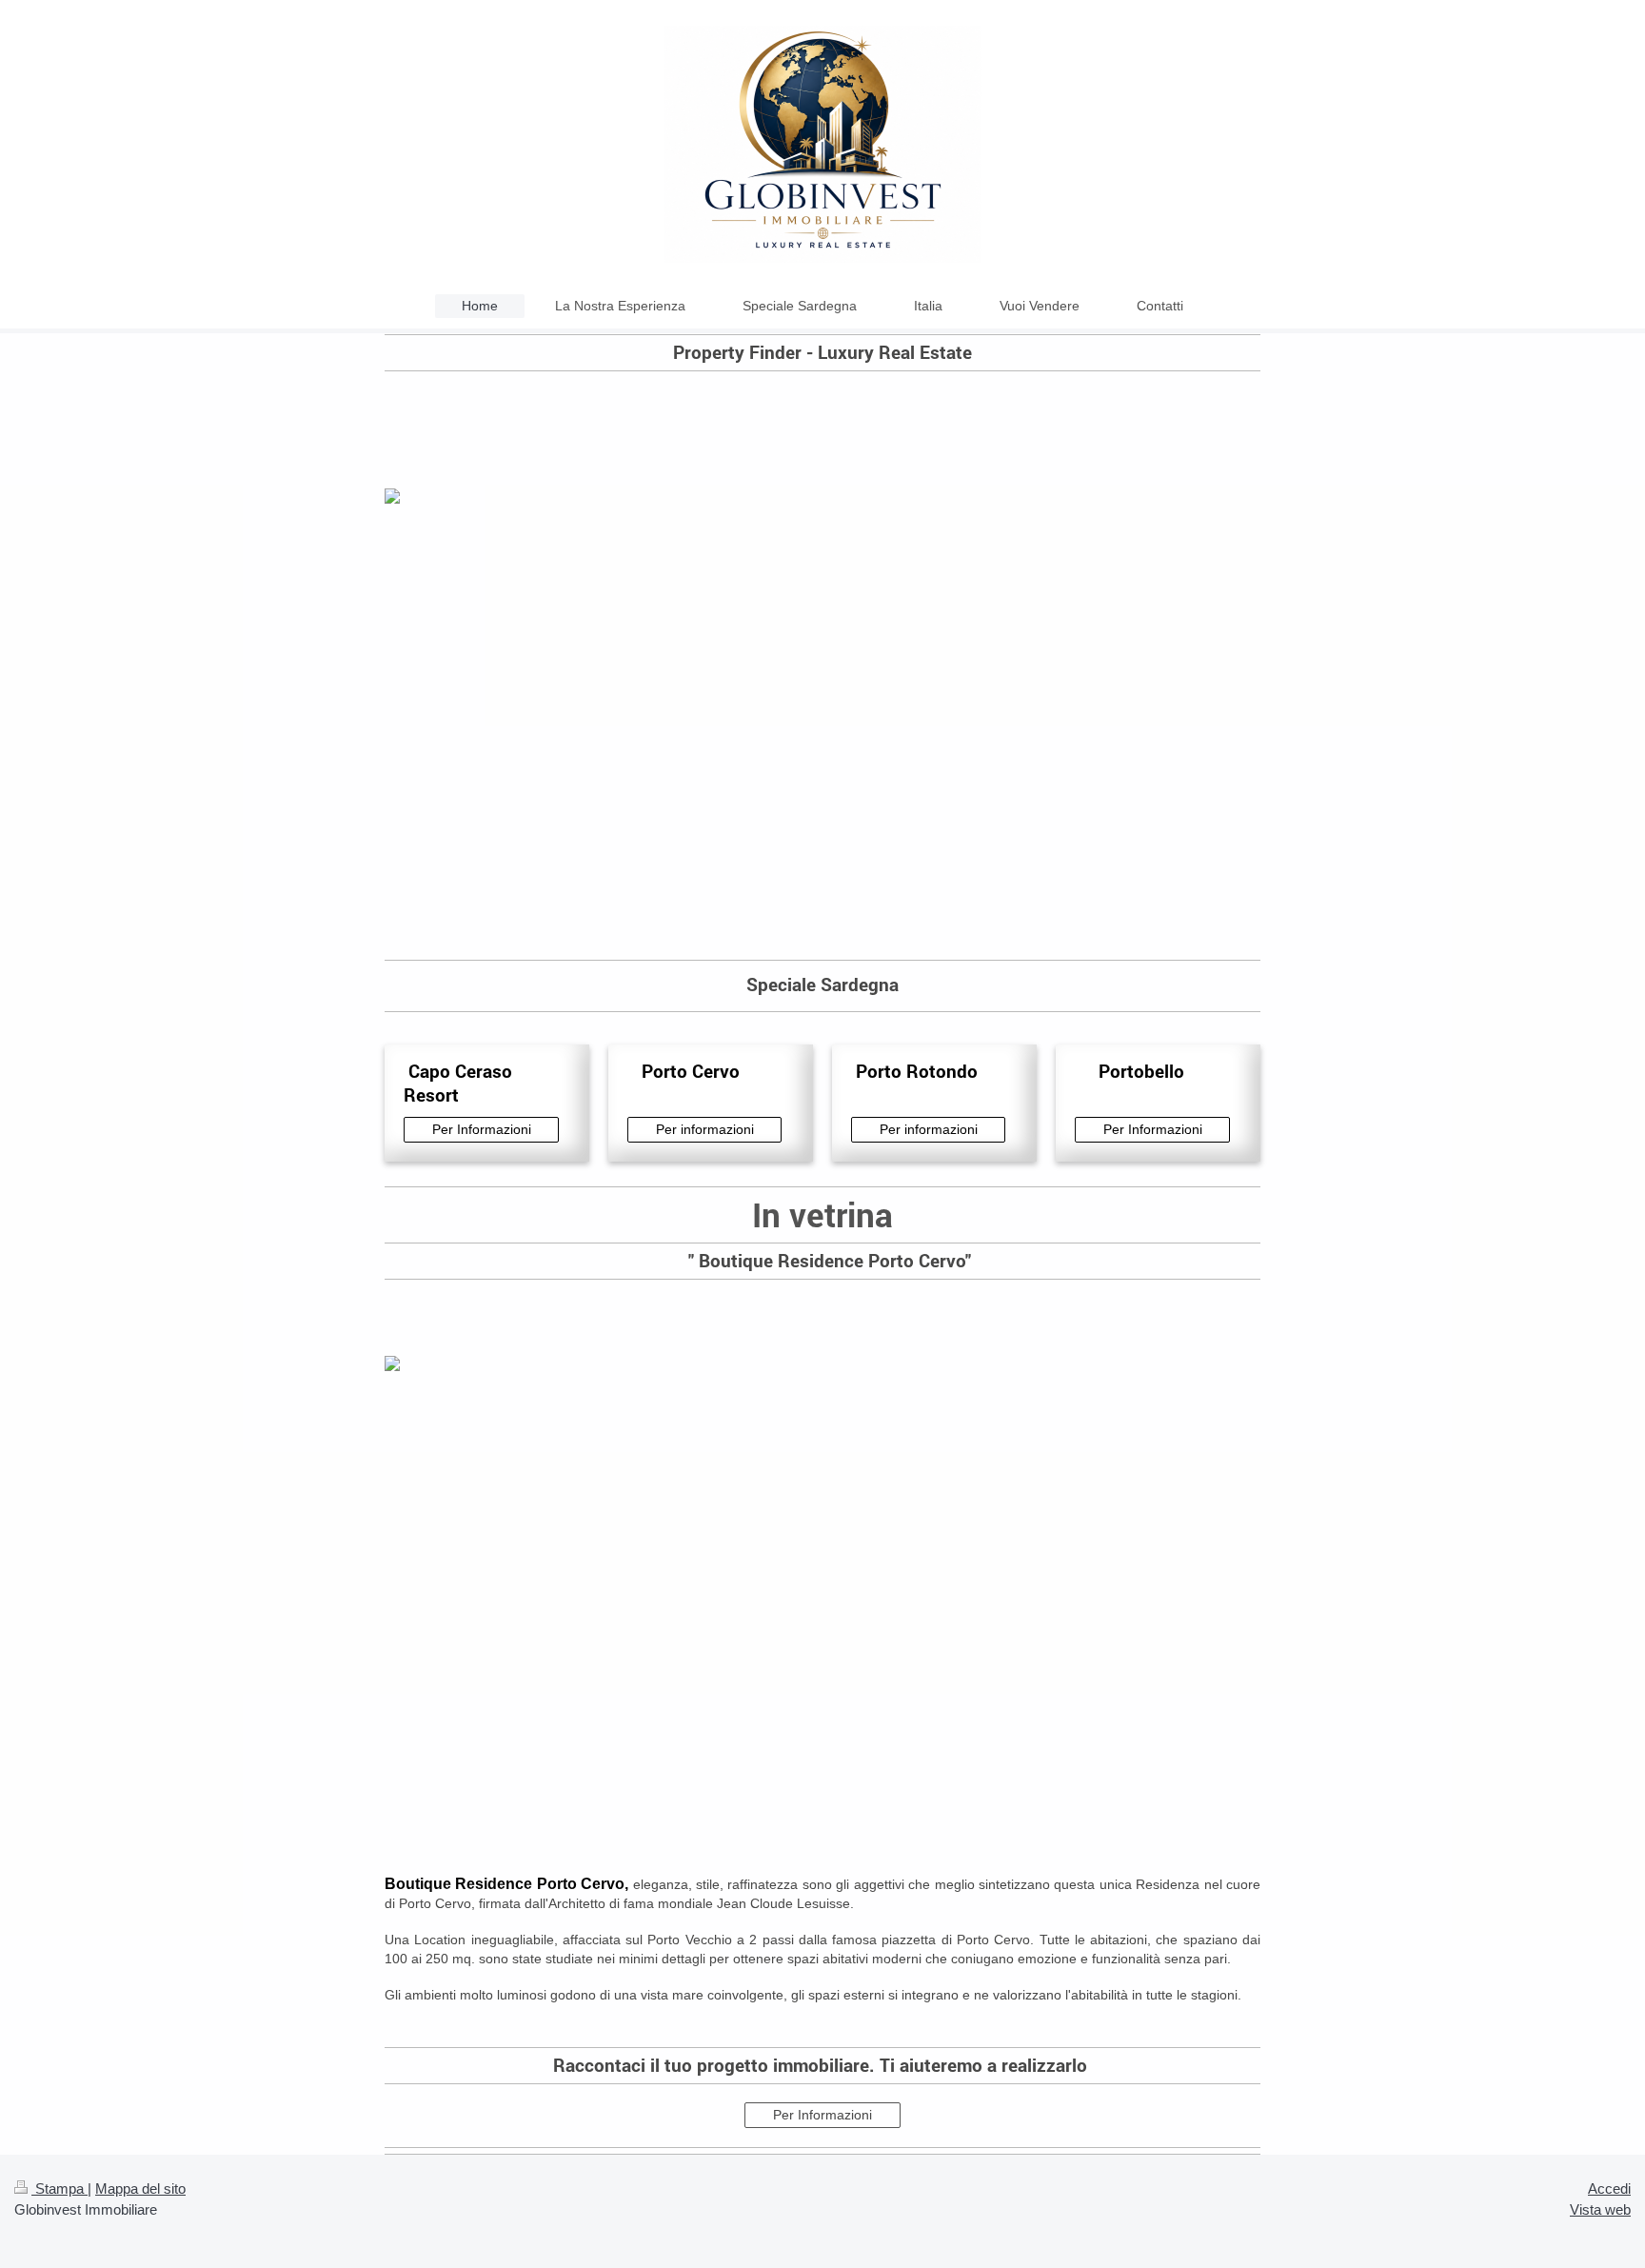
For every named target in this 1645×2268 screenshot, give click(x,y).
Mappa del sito (140, 2188)
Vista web (1600, 2209)
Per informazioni (705, 1129)
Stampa (59, 2188)
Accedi (1609, 2188)
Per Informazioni (482, 1129)
